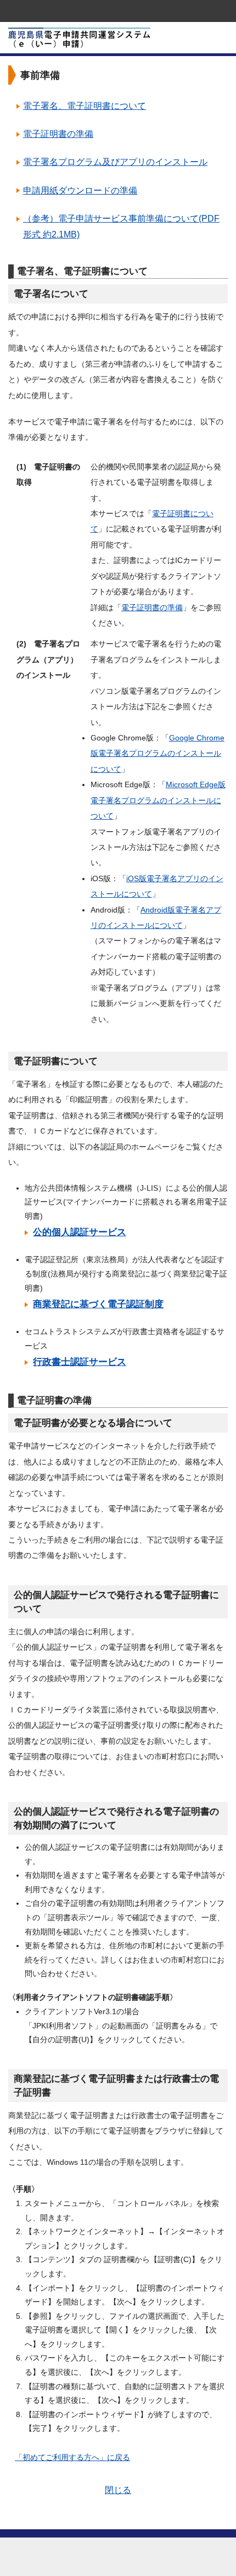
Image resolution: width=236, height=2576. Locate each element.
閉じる (118, 2490)
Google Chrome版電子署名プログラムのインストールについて (158, 753)
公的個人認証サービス (80, 1232)
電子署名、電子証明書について (85, 106)
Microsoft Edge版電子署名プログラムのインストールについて (158, 800)
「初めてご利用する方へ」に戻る (72, 2457)
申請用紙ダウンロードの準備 (80, 190)
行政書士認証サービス (80, 1362)
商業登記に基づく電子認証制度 (98, 1304)
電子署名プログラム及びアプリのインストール (115, 162)
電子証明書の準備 (58, 134)
